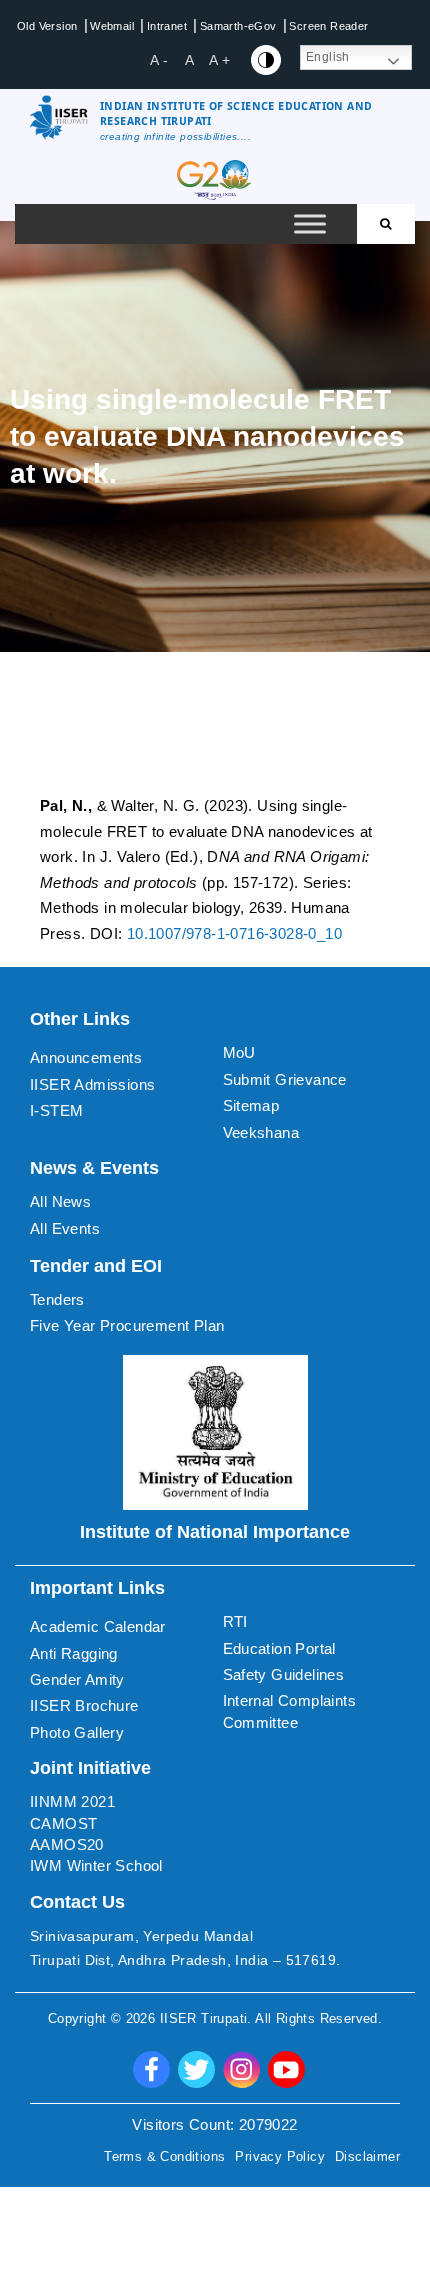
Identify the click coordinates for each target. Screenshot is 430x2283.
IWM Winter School (96, 1865)
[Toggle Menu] (310, 224)
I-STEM (56, 1110)
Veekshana (261, 1132)
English (328, 57)
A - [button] (159, 60)
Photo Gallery (77, 1732)
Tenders (57, 1299)
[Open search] (386, 224)
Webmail (112, 26)
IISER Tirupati (204, 2018)
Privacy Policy (280, 2156)
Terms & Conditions (164, 2156)
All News (60, 1201)
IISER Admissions (92, 1084)
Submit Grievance (285, 1079)
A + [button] (219, 60)
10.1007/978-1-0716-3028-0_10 (234, 933)
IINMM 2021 (72, 1801)
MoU (239, 1052)
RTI (235, 1621)
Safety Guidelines (284, 1674)
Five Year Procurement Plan (127, 1325)
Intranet (167, 26)
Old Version (47, 26)
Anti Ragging (74, 1653)
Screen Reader (328, 26)
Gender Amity (77, 1679)
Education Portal (279, 1648)
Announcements (86, 1057)
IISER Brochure (84, 1705)
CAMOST (63, 1823)
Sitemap (251, 1105)
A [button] (189, 60)
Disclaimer (367, 2156)
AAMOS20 (67, 1844)
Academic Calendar (98, 1626)
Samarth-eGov (238, 26)
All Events (65, 1228)
